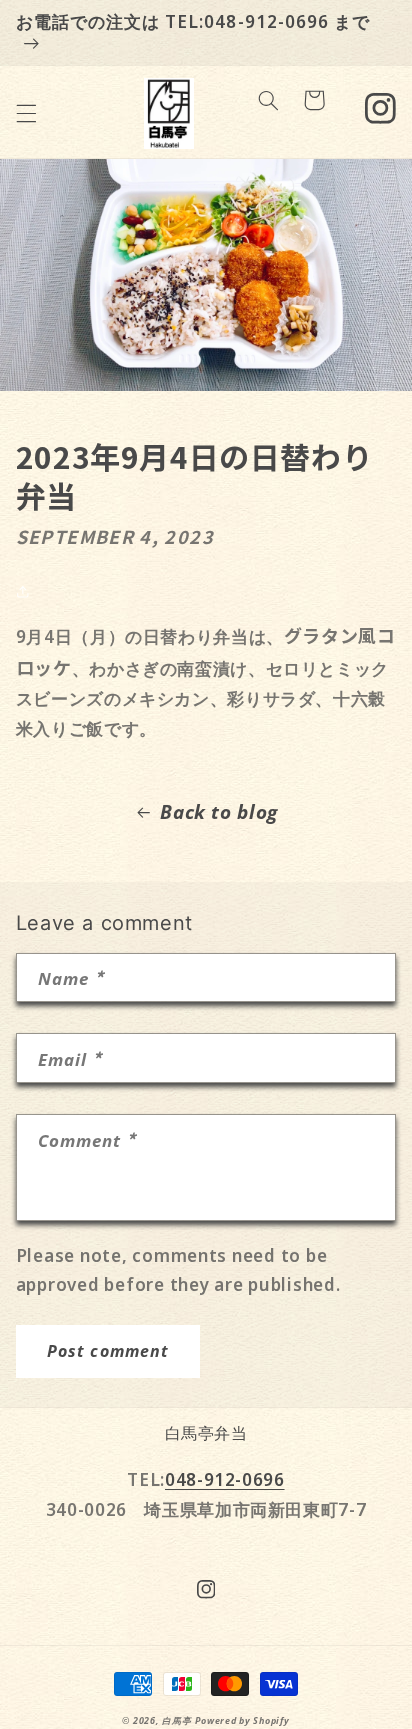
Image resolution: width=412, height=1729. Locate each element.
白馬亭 (176, 1721)
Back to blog (219, 812)
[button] (26, 113)
